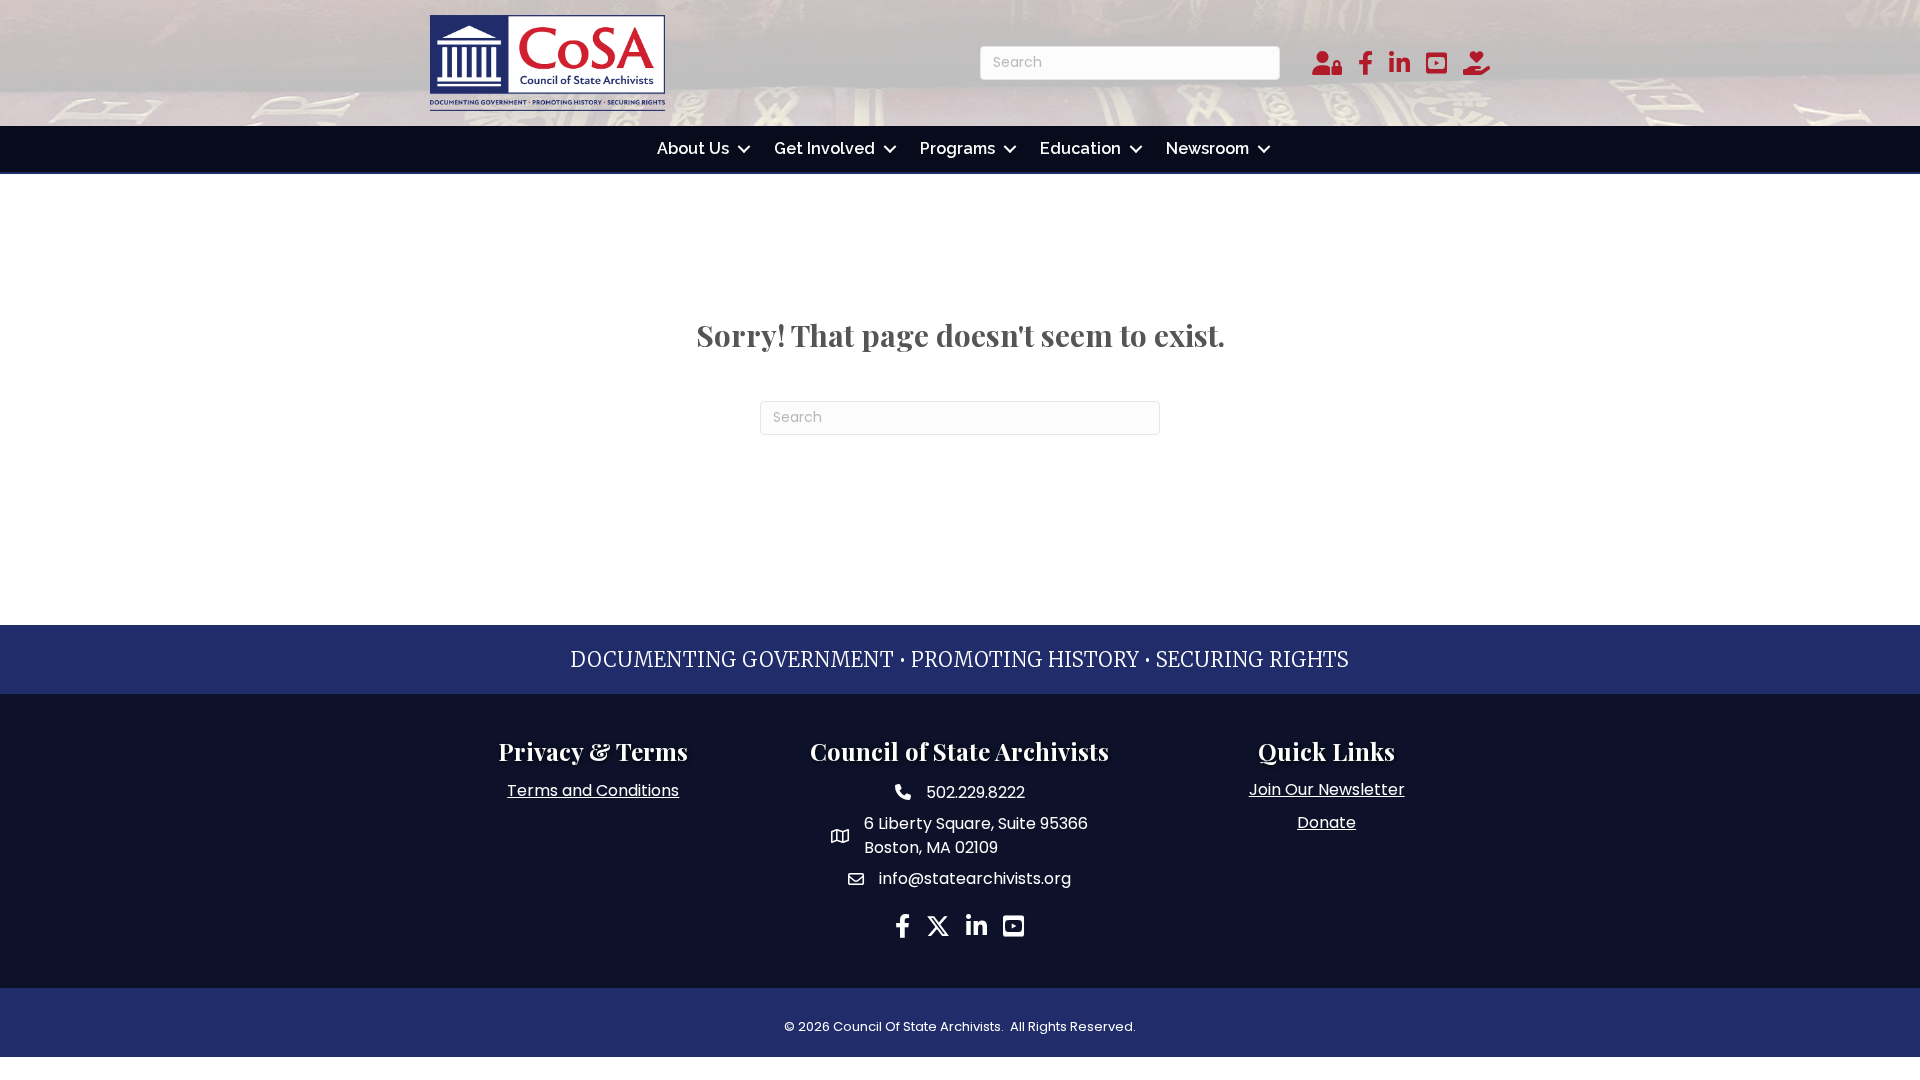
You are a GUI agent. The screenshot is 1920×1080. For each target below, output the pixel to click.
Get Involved (824, 148)
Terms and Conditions (593, 790)
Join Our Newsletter (1327, 789)
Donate (1326, 822)
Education (1080, 148)
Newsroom (1207, 148)
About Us (693, 148)
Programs (957, 148)
